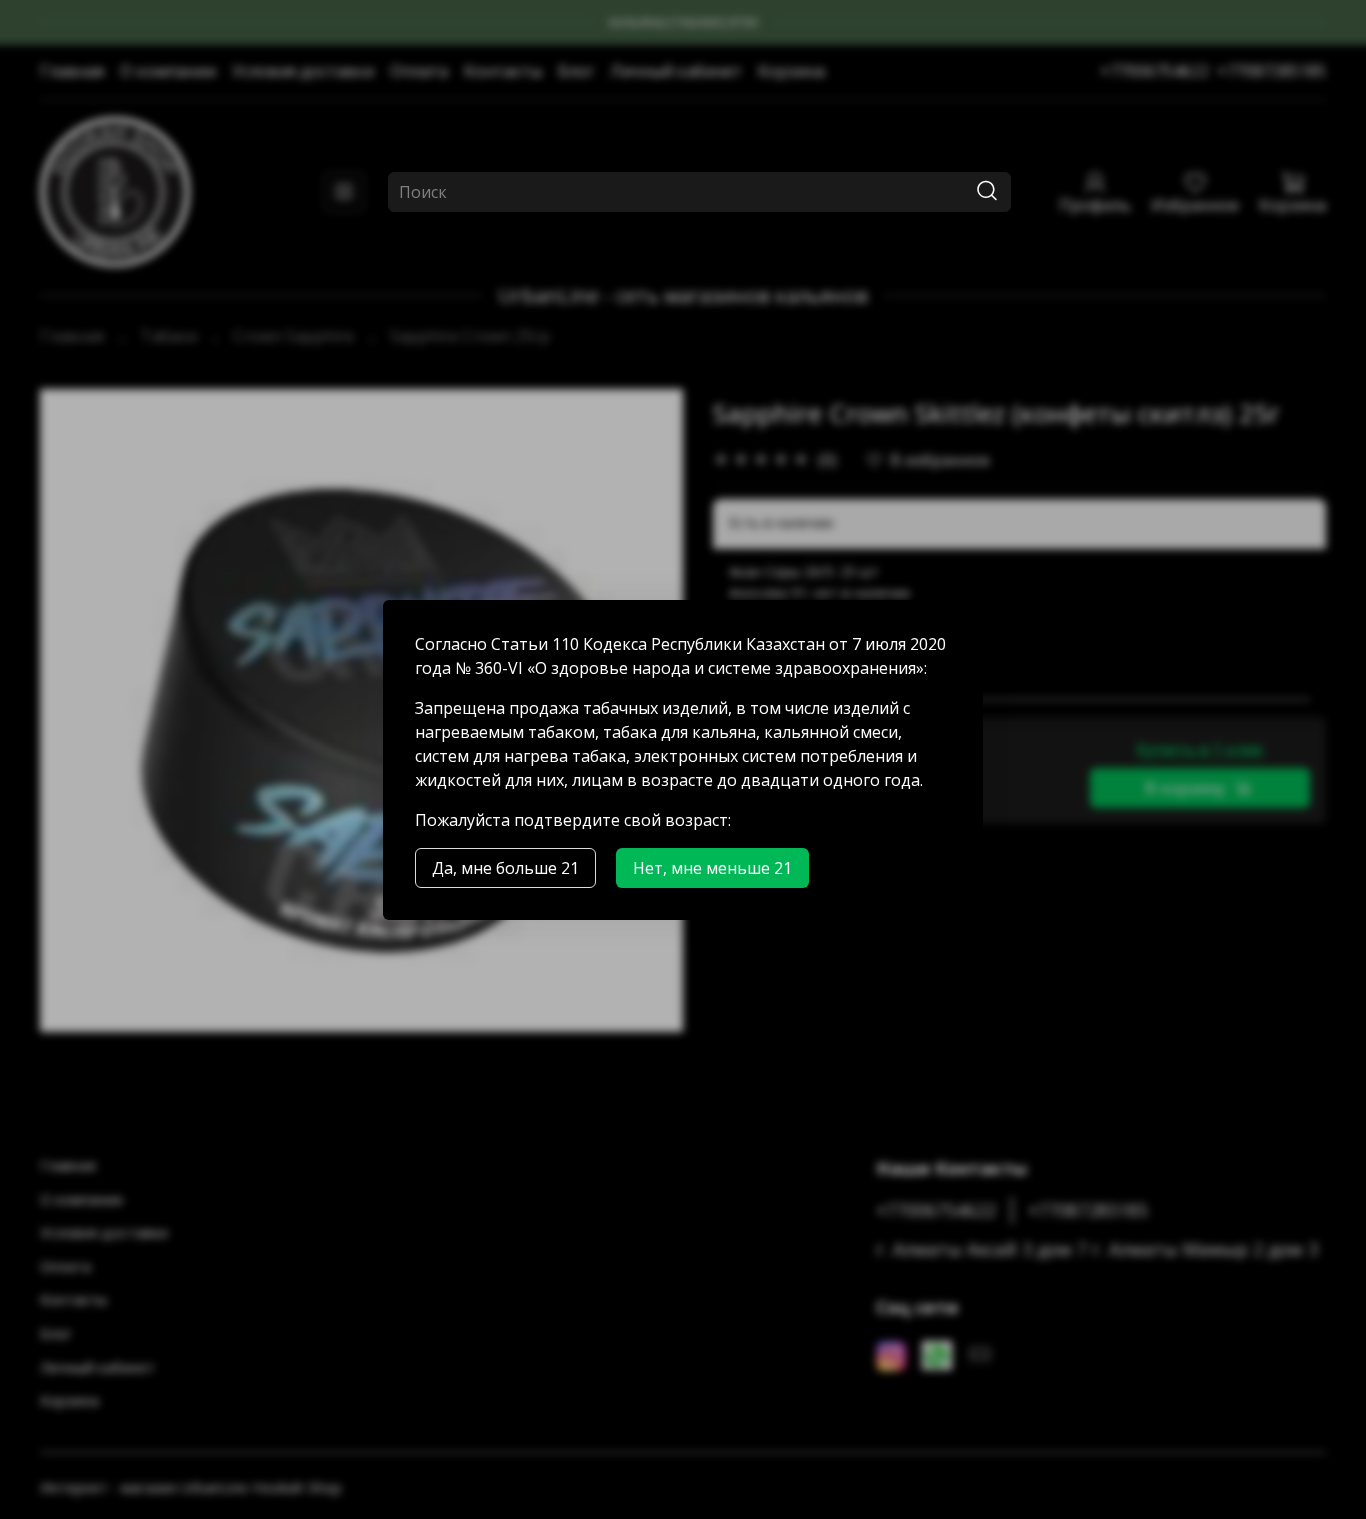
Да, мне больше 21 (505, 868)
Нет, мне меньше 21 (712, 868)
